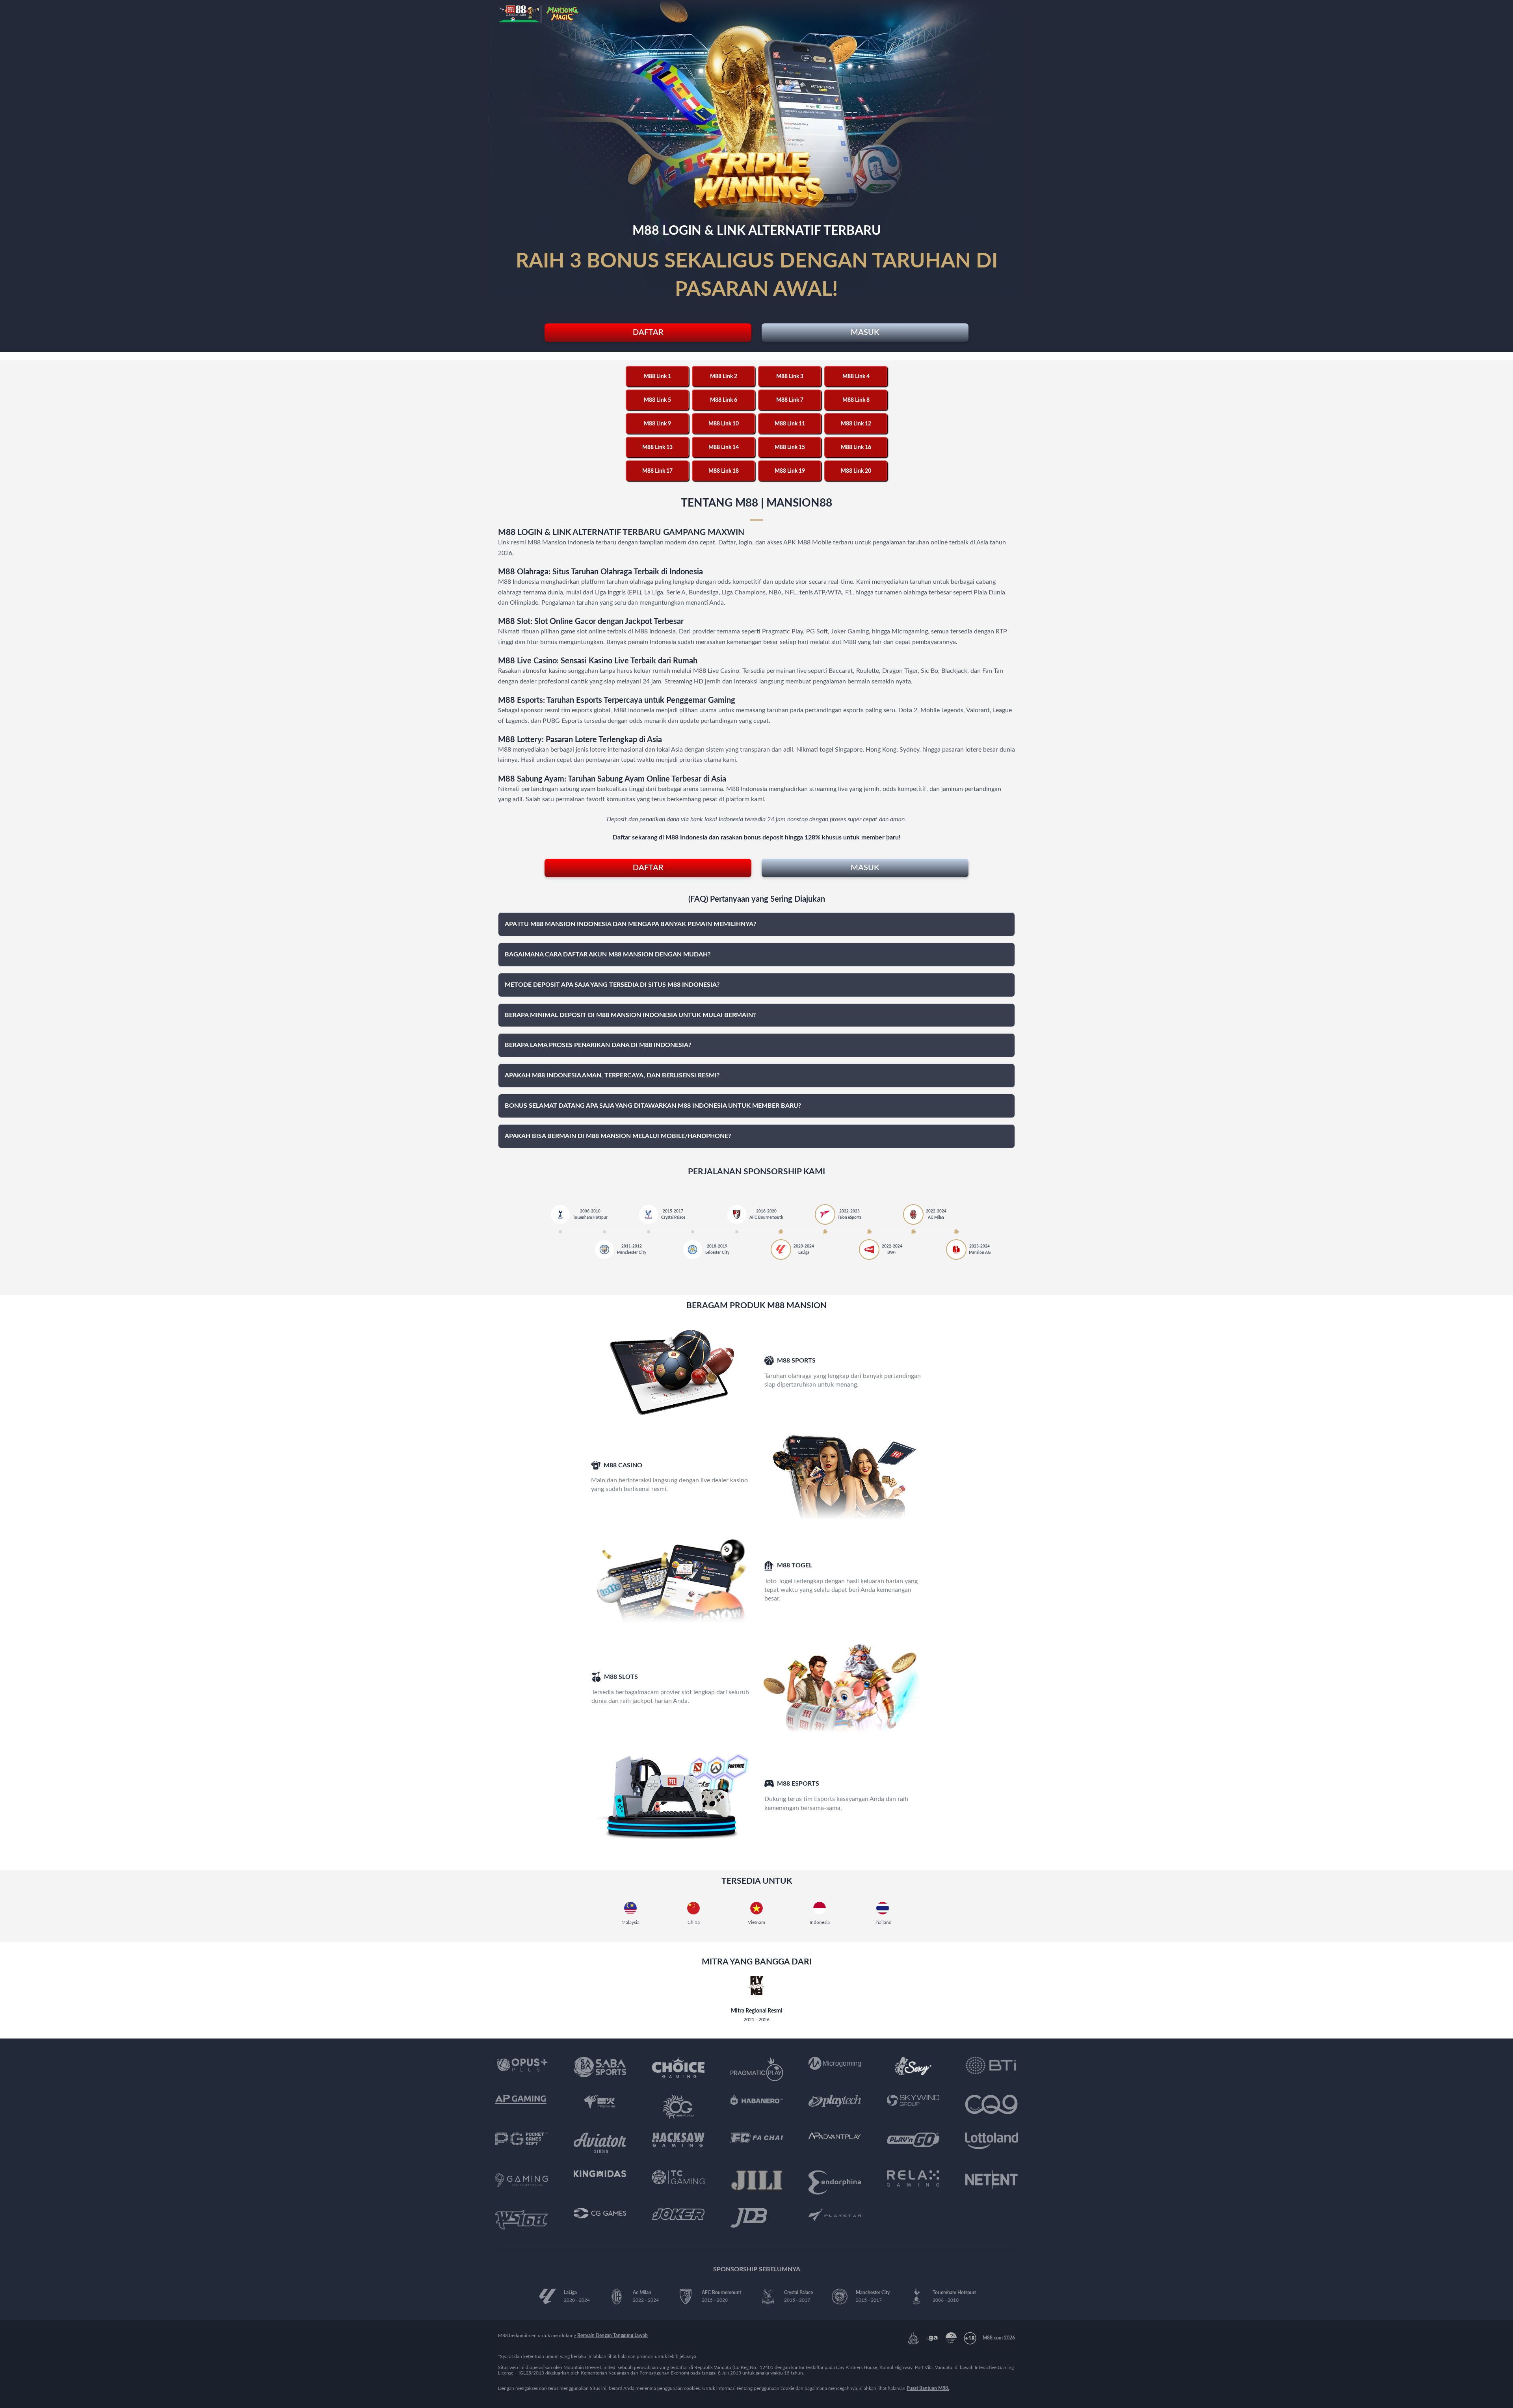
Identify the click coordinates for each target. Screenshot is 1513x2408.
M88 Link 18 (724, 471)
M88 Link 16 (856, 447)
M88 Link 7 (790, 400)
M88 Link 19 (790, 471)
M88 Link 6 (724, 400)
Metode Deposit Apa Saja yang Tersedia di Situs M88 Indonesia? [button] (612, 985)
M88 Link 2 (724, 377)
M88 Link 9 (657, 424)
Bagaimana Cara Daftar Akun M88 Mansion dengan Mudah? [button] (608, 954)
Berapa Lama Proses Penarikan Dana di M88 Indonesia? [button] (598, 1045)
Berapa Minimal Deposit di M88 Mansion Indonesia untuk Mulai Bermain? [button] (630, 1015)
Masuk (865, 332)
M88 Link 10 (724, 424)
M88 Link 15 (790, 447)
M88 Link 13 (657, 447)
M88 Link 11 (790, 424)
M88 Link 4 (856, 377)
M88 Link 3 (790, 377)
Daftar (648, 332)
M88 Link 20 (856, 471)
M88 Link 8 (856, 400)
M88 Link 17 (657, 471)
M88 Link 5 (657, 400)
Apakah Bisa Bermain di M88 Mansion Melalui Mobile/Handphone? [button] (618, 1136)
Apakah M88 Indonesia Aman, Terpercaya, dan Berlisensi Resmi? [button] (612, 1075)
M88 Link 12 (856, 424)
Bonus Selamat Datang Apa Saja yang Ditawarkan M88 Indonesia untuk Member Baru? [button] (653, 1106)
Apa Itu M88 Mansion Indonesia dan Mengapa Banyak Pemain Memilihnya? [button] (630, 924)
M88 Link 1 (657, 377)
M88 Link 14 (724, 447)
